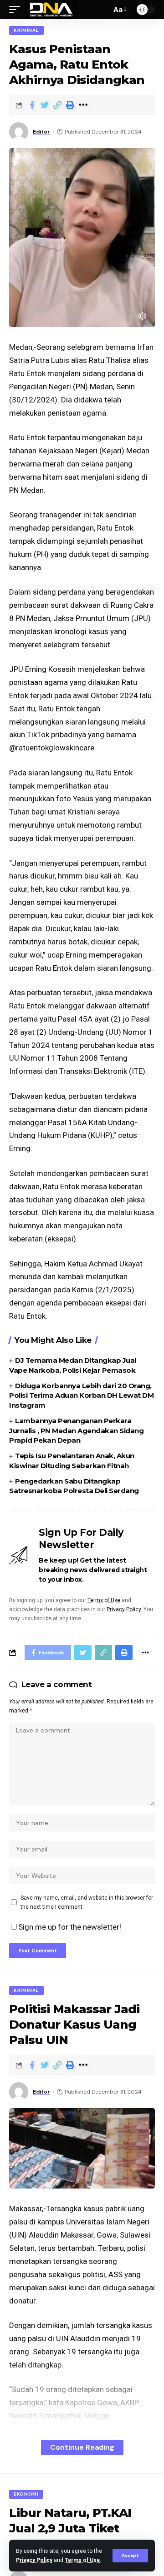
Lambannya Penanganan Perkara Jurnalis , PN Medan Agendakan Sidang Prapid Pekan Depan (76, 1431)
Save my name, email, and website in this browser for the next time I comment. (87, 1902)
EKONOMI (26, 2494)
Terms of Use (82, 2560)
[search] (102, 10)
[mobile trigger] (17, 10)
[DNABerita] (51, 10)
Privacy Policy (34, 2560)
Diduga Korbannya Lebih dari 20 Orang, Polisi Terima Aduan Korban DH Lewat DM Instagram (81, 1396)
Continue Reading (82, 2447)
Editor (41, 132)
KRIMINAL (26, 30)
